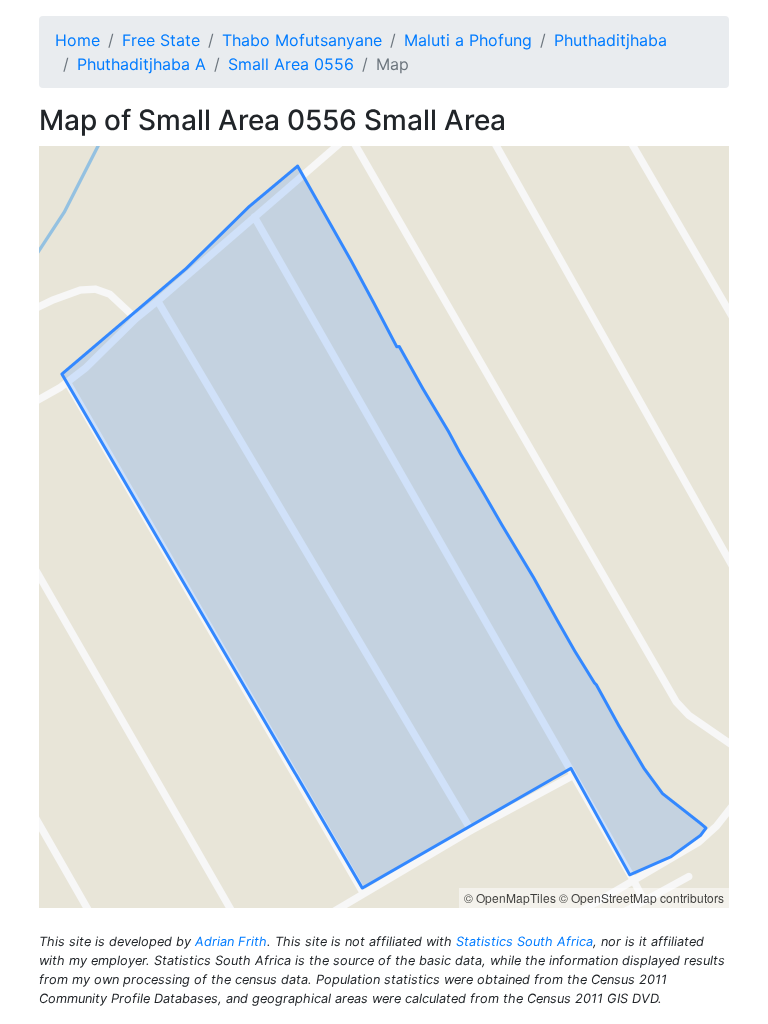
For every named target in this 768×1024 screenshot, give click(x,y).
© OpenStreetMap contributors (641, 897)
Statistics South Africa (524, 941)
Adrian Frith (231, 941)
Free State (161, 40)
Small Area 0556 (291, 64)
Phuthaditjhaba (610, 40)
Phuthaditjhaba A (141, 64)
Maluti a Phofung (468, 40)
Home (77, 40)
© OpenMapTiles (510, 897)
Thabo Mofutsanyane (302, 40)
